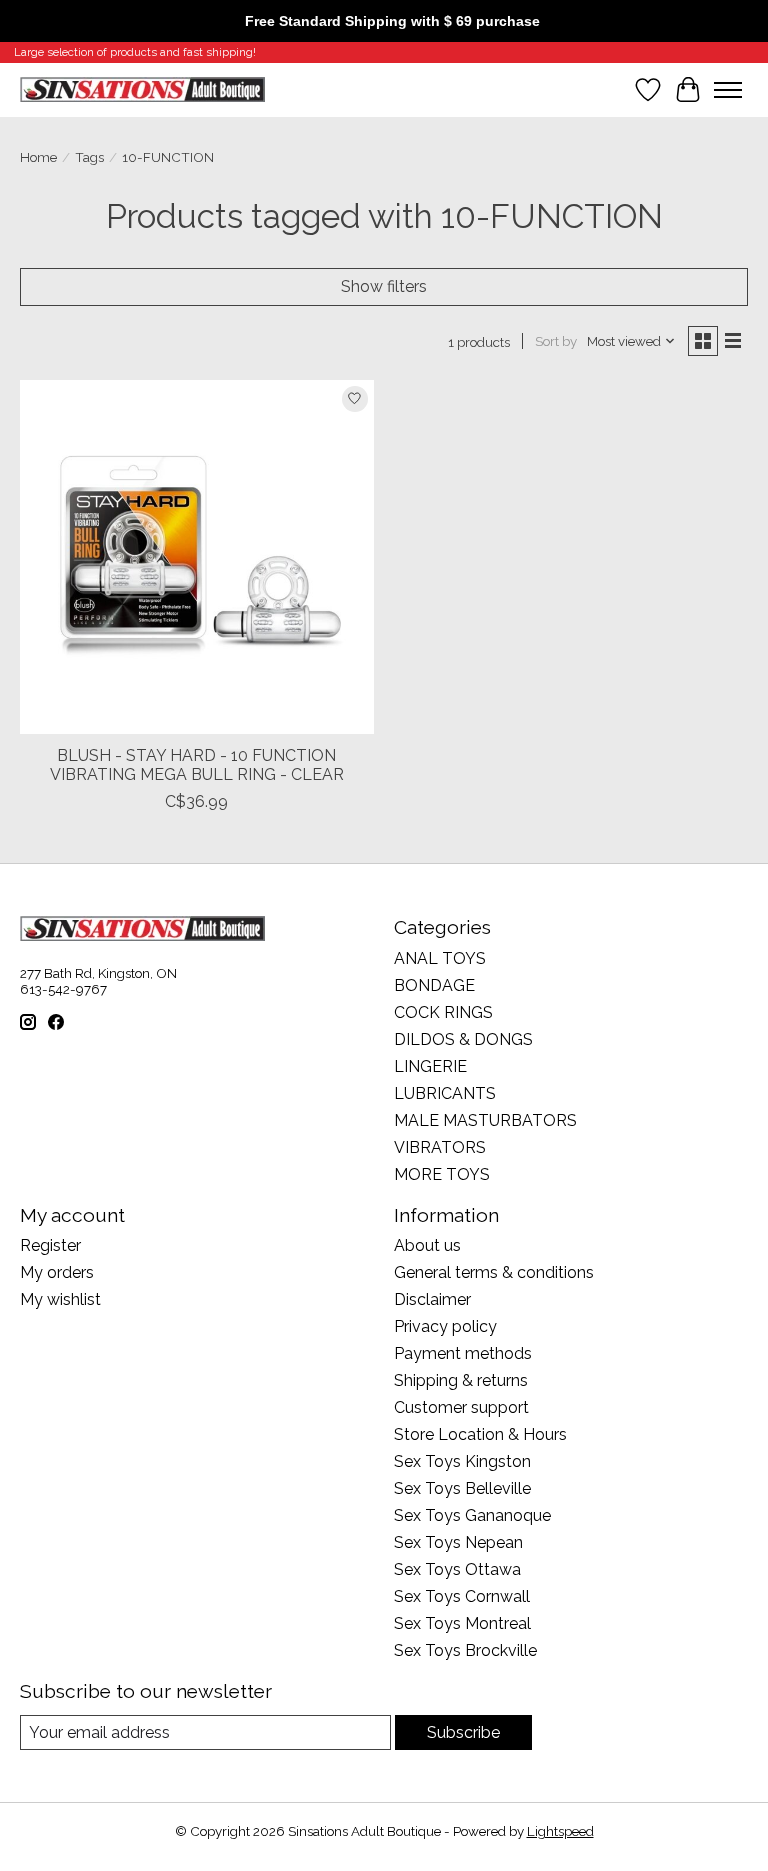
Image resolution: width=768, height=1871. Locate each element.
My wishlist (60, 1299)
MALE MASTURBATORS (485, 1120)
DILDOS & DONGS (463, 1039)
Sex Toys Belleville (462, 1488)
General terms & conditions (494, 1272)
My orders (57, 1272)
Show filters (384, 286)
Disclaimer (432, 1299)
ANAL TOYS (440, 958)
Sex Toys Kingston (462, 1461)
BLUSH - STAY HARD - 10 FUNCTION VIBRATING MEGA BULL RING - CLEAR (197, 765)
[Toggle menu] (728, 90)
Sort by (556, 341)
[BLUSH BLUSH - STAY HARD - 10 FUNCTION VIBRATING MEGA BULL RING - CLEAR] (197, 557)
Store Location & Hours (480, 1434)
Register (50, 1245)
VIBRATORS (440, 1147)
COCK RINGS (443, 1012)
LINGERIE (430, 1066)
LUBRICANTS (445, 1093)
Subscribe (463, 1732)
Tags (89, 157)
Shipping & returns (461, 1380)
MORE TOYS (442, 1174)
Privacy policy (445, 1326)
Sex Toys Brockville (465, 1650)
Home (38, 157)
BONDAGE (434, 985)
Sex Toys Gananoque (472, 1515)
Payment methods (463, 1353)
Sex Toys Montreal (462, 1623)
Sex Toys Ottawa (457, 1569)
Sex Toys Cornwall (462, 1596)
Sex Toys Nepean (458, 1542)
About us (427, 1245)
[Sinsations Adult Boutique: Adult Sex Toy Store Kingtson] (142, 89)
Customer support (461, 1407)
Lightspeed (560, 1831)
